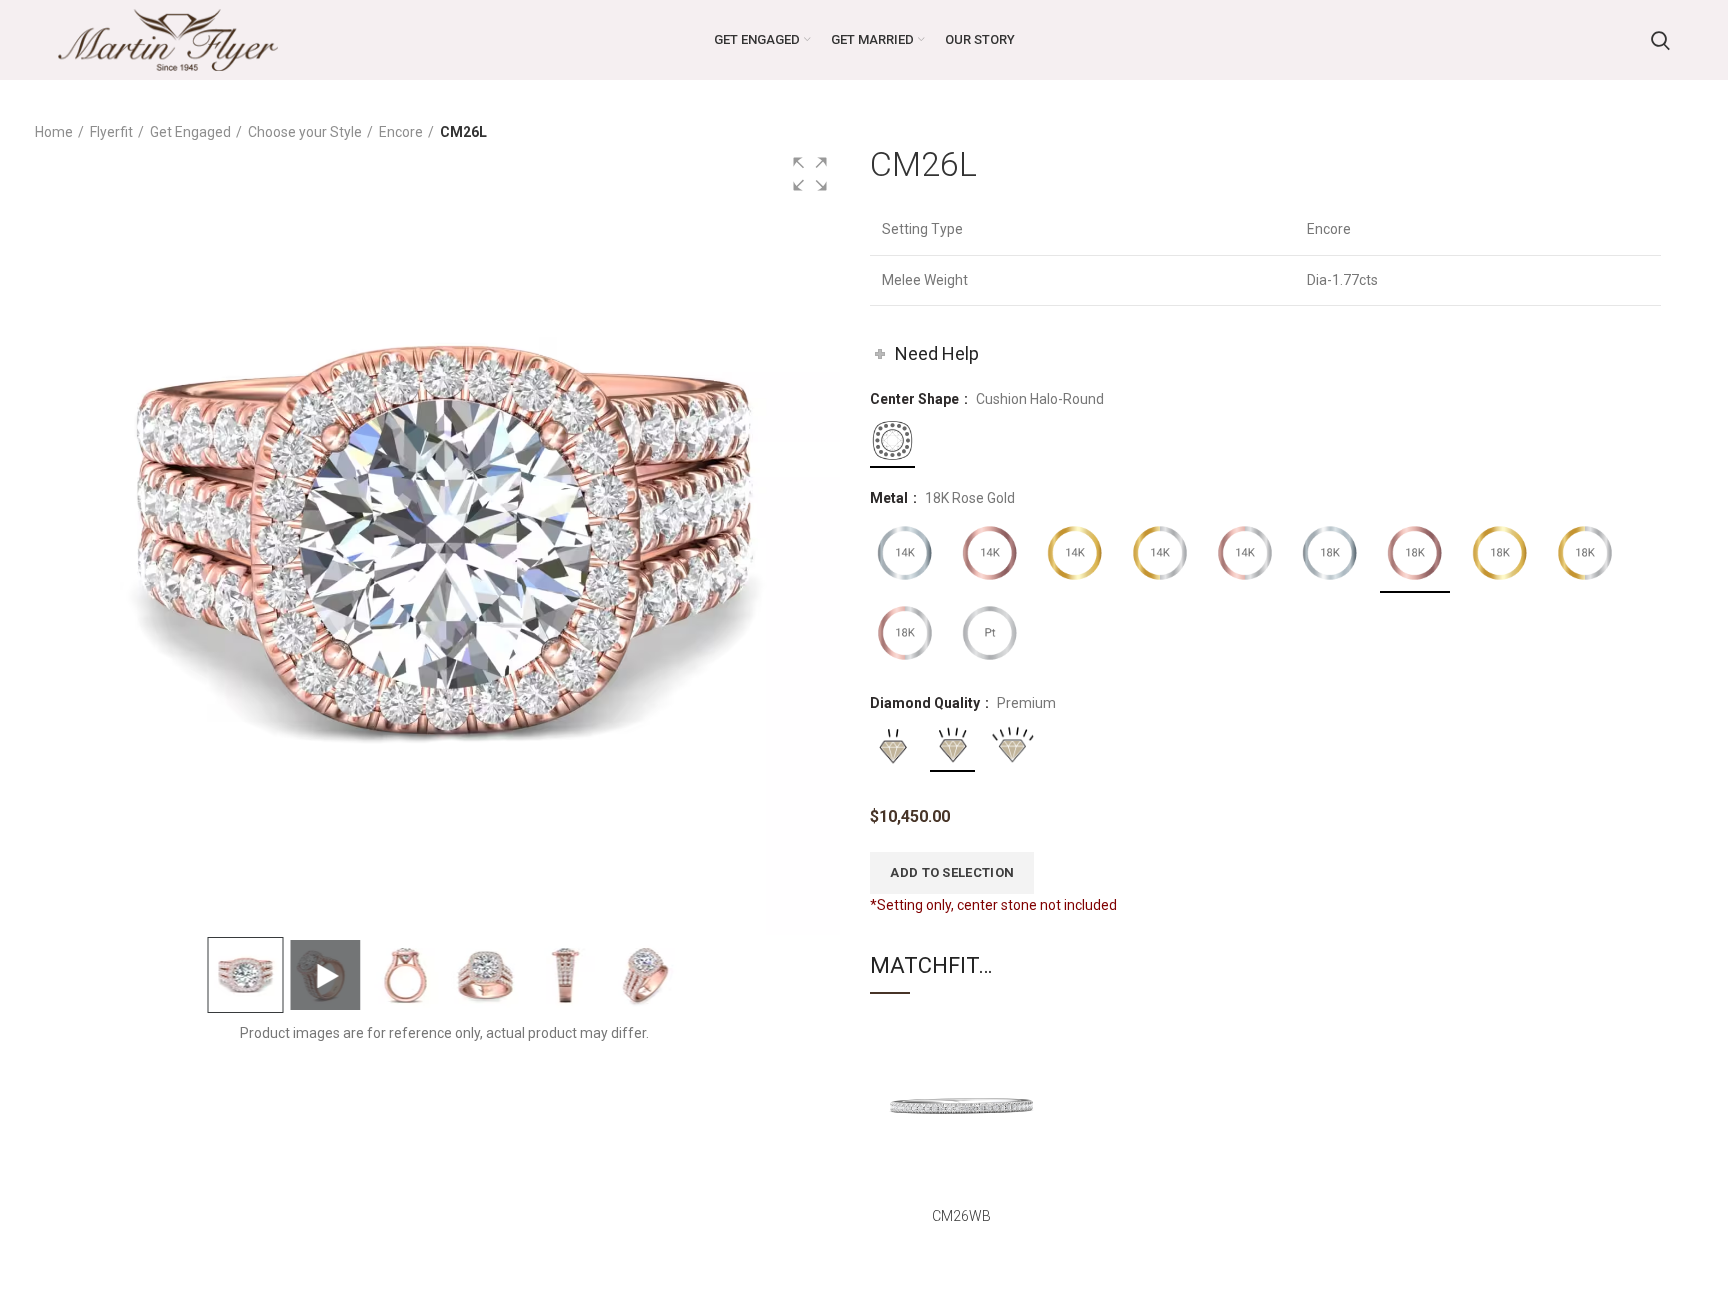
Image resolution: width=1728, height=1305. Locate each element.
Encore (401, 132)
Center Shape (916, 399)
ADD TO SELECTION (952, 872)
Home (54, 132)
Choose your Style (305, 132)
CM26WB (961, 1216)
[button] (810, 174)
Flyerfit (111, 132)
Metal (890, 498)
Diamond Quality (926, 703)
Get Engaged (190, 132)
